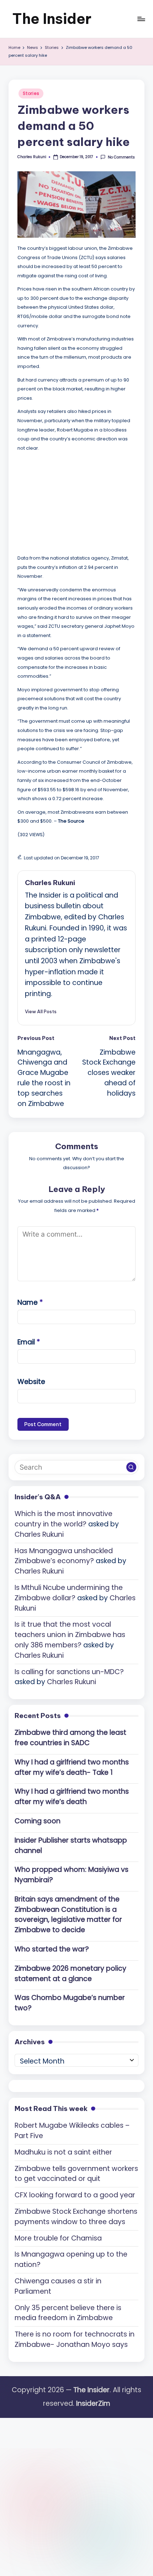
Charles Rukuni (50, 883)
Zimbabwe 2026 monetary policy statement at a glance (70, 1974)
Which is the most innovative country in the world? (64, 1519)
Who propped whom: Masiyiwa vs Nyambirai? (72, 1875)
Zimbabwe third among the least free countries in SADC (70, 1738)
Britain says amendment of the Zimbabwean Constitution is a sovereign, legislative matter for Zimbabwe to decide (68, 1915)
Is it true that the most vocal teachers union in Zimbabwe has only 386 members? (70, 1635)
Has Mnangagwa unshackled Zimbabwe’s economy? (64, 1556)
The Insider (52, 19)
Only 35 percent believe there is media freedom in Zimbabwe (68, 2313)
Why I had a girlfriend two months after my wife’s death (72, 1797)
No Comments (121, 157)
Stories (31, 93)
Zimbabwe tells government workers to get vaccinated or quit (76, 2174)
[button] (41, 1011)
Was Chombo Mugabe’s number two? (70, 2003)
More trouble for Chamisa (58, 2238)
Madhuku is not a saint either (63, 2152)
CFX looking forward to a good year (75, 2195)
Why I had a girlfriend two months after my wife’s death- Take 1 (72, 1767)
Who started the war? (52, 1949)
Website (31, 1382)
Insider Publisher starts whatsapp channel (71, 1845)
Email (29, 1342)
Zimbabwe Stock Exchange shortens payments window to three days (76, 2217)
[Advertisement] (71, 501)
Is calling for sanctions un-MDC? (69, 1672)
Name (30, 1302)
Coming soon (38, 1821)
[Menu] (141, 19)
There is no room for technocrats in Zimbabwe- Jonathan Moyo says (75, 2339)
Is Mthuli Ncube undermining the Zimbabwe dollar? (69, 1593)
